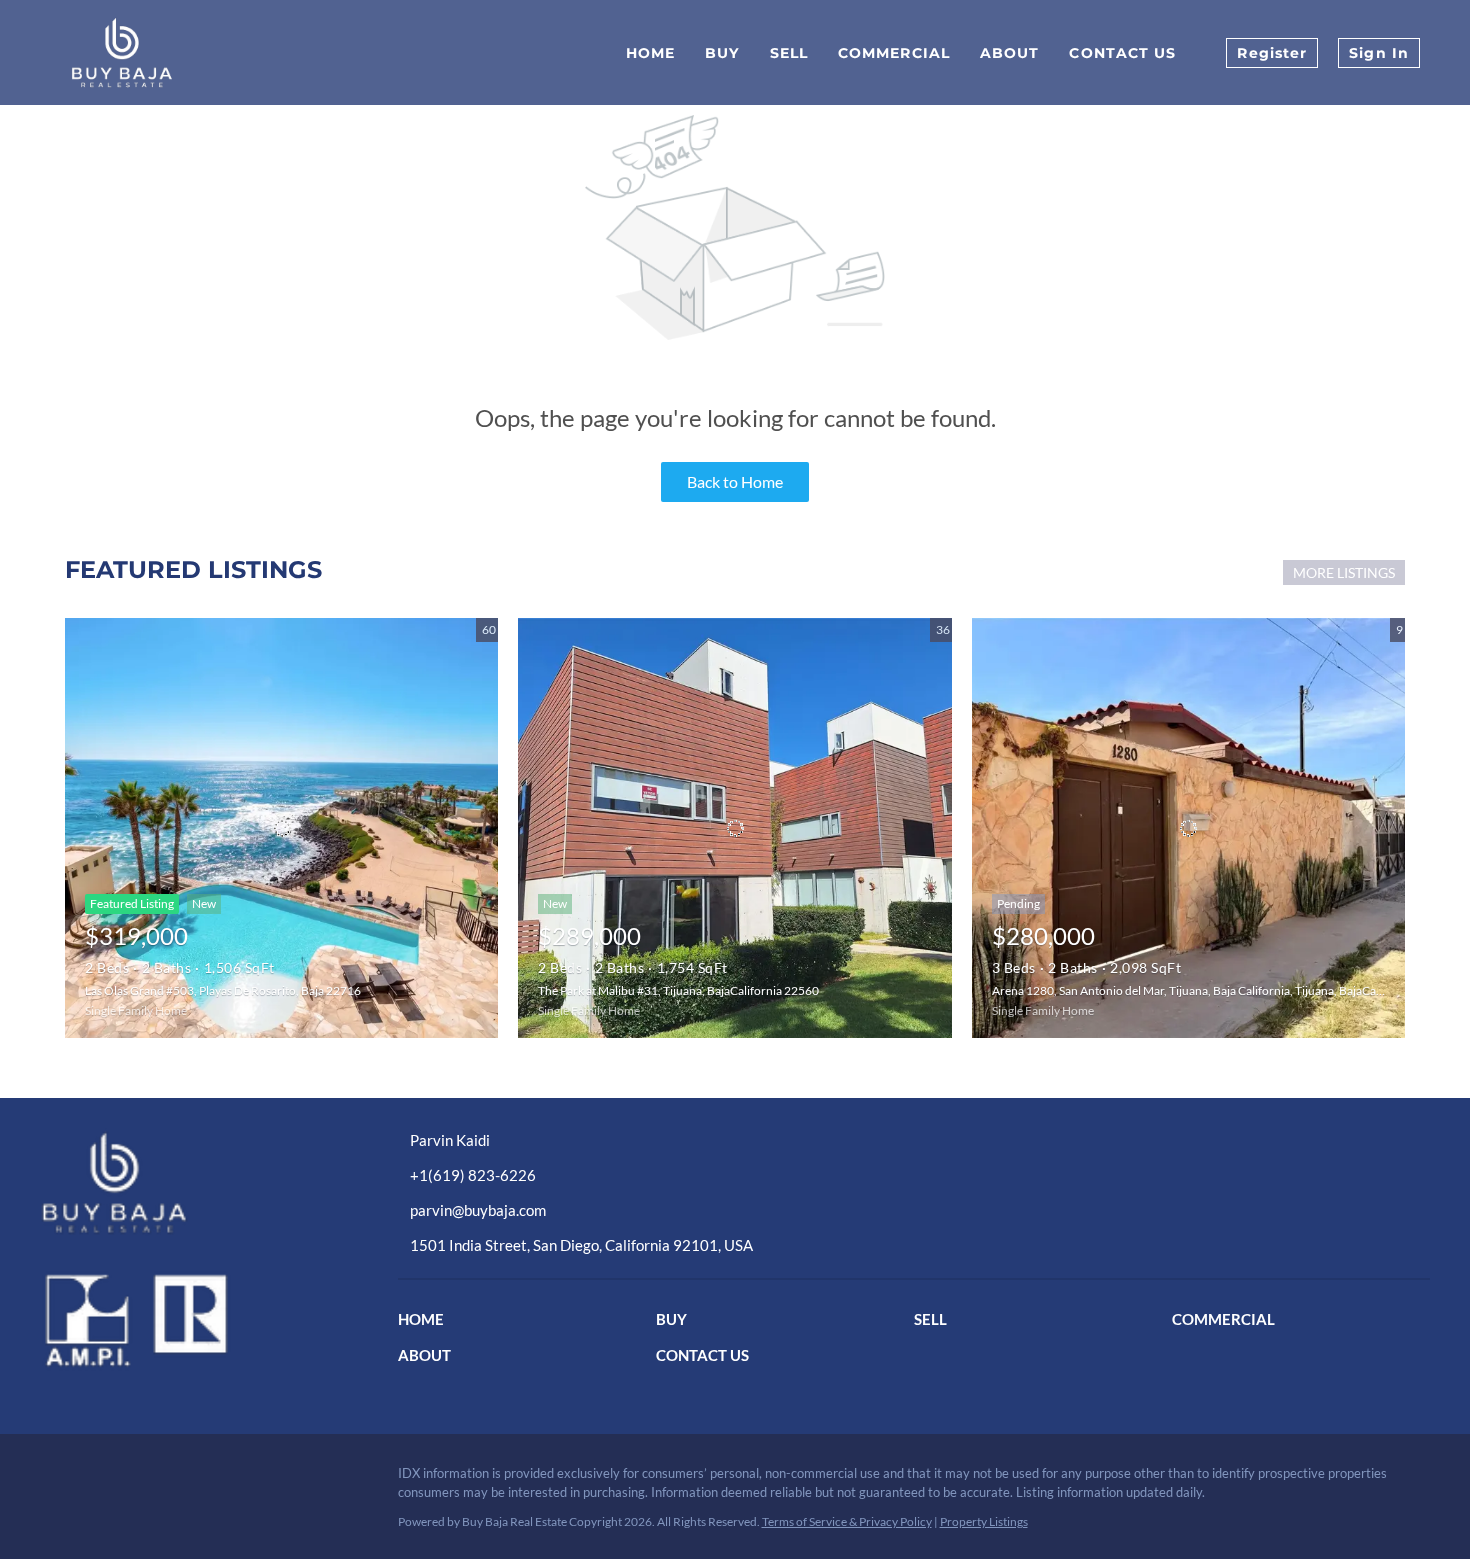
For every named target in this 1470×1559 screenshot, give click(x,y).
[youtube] (175, 1504)
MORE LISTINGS (1344, 572)
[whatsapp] (255, 1504)
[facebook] (55, 1504)
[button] (426, 1322)
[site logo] (194, 1182)
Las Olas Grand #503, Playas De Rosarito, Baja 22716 (223, 990)
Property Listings (984, 1521)
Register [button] (1272, 53)
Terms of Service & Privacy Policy (847, 1521)
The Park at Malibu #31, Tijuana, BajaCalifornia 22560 (678, 990)
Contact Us (1122, 53)
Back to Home (735, 481)
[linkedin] (95, 1504)
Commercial (894, 53)
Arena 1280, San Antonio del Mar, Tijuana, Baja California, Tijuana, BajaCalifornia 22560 (1221, 990)
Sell (789, 53)
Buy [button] (722, 53)
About (1010, 53)
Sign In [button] (1379, 53)
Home (650, 53)
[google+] (215, 1504)
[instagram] (135, 1504)
